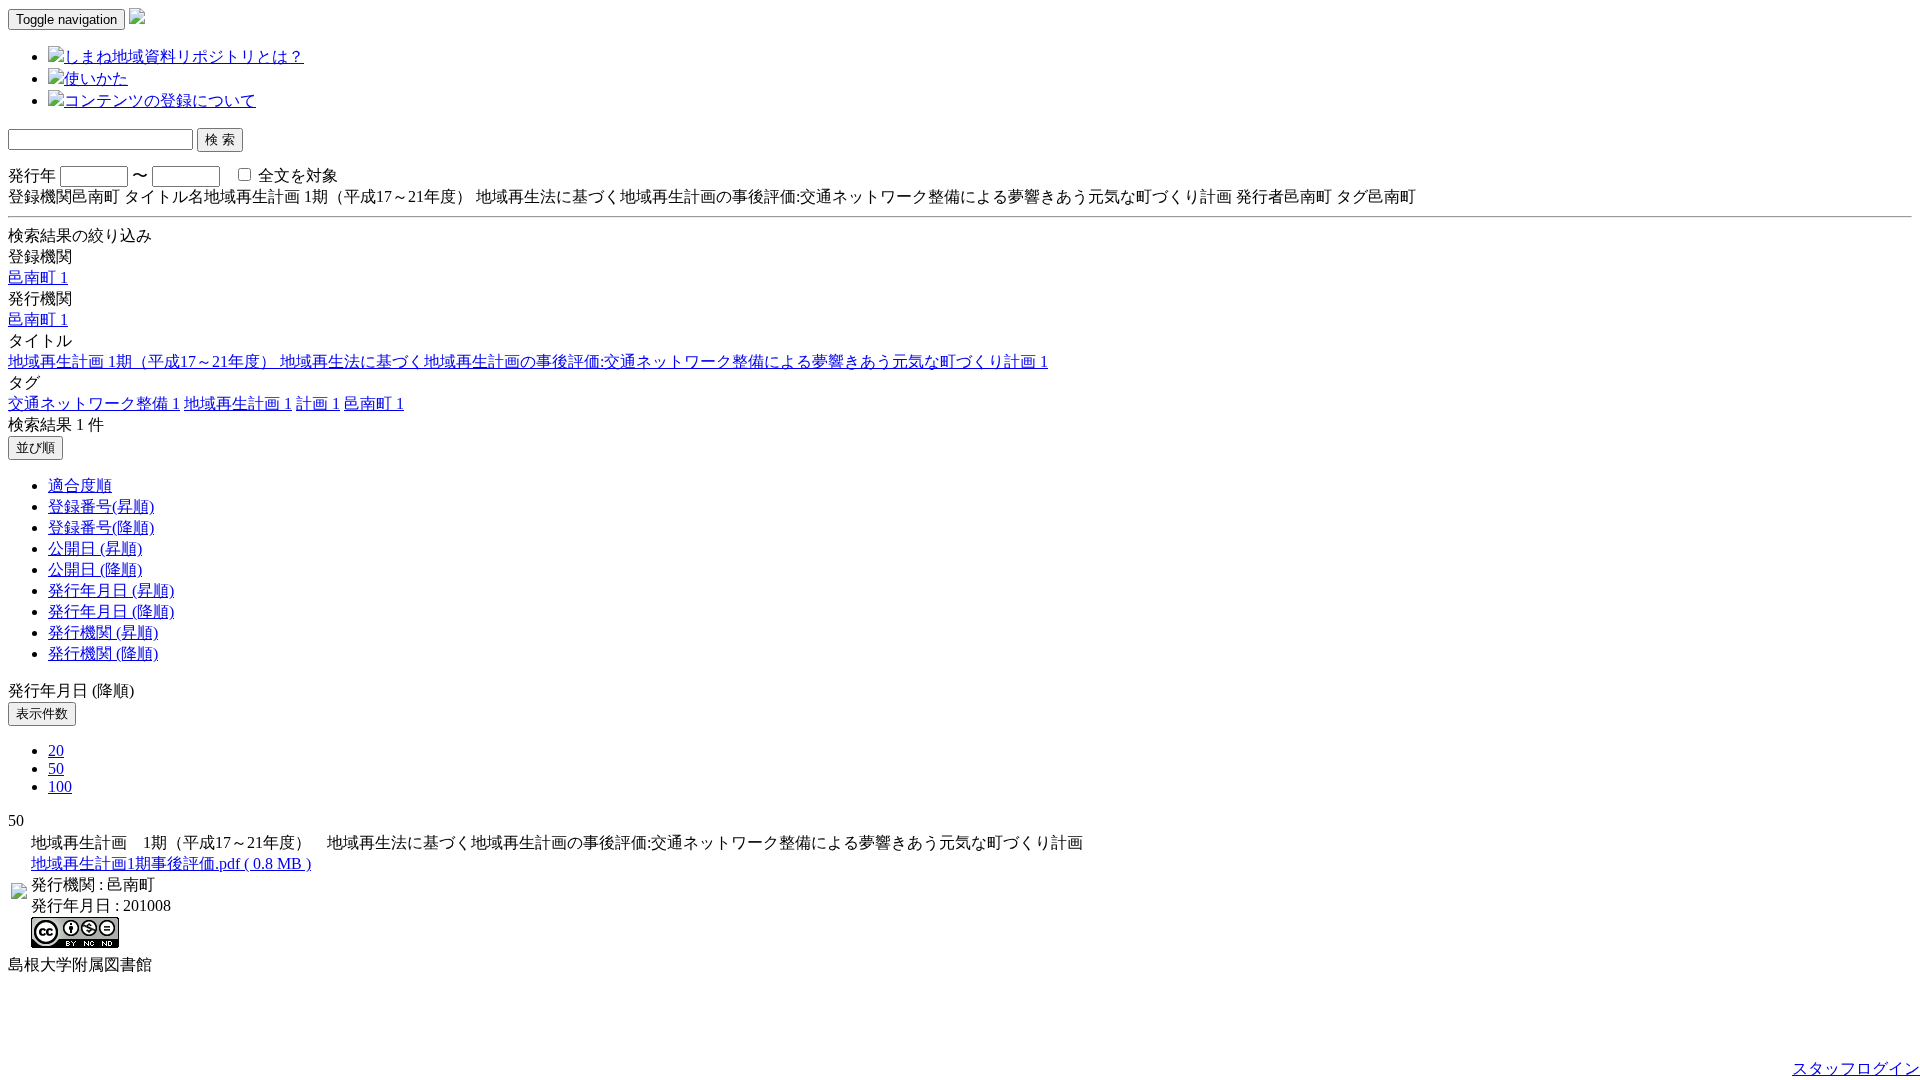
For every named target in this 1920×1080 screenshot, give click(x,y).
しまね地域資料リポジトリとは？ (184, 56)
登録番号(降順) (101, 527)
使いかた (96, 78)
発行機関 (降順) (103, 653)
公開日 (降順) (95, 569)
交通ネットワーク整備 (94, 403)
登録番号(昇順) (101, 506)
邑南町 (38, 277)
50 (56, 768)
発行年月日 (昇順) (111, 590)
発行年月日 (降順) (111, 611)
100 (60, 786)
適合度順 (80, 485)
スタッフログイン (1856, 1068)
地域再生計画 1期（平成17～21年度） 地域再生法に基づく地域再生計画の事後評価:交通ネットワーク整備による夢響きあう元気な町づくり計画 (528, 361)
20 (56, 750)
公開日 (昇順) (95, 548)
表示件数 (42, 713)
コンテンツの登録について (160, 100)
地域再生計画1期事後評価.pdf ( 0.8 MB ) (171, 863)
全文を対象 (296, 175)
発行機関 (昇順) (103, 632)
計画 (318, 403)
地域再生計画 (238, 403)
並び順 (35, 447)
